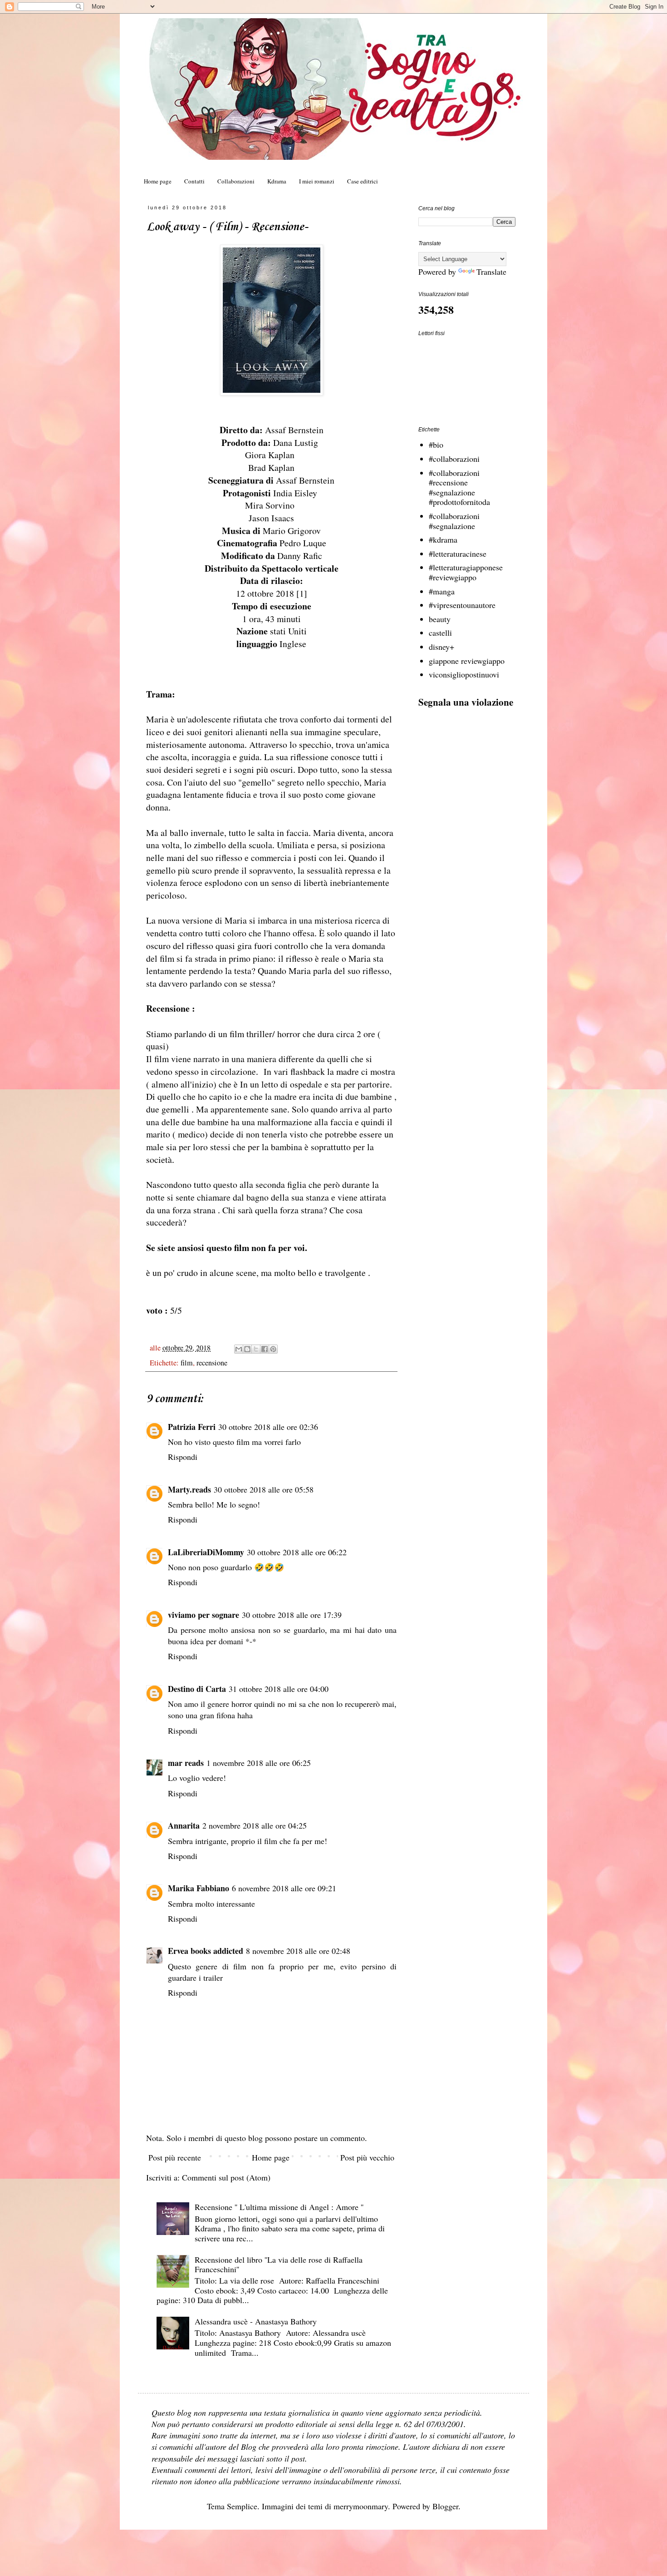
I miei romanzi (317, 181)
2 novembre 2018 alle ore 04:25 (255, 1825)
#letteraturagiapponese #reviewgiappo (466, 572)
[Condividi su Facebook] (265, 1349)
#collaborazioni (454, 459)
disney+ (441, 647)
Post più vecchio (367, 2157)
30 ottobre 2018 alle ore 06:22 (297, 1552)
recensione (212, 1363)
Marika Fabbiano (199, 1888)
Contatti (194, 181)
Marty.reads (189, 1489)
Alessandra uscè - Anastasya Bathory (256, 2321)
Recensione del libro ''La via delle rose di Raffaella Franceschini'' (279, 2265)
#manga (442, 591)
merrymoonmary (361, 2506)
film (187, 1363)
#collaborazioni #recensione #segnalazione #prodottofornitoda (459, 487)
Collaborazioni (236, 181)
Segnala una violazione (466, 702)
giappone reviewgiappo (467, 661)
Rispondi (183, 1457)
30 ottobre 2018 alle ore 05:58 (264, 1489)
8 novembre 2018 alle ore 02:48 (298, 1951)
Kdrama (277, 181)
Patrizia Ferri (192, 1427)
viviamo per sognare (204, 1615)
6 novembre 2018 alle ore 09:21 (284, 1888)
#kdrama (443, 539)
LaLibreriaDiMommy (206, 1552)
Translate (491, 272)
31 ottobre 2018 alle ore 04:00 (279, 1689)
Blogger (445, 2506)
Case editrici (363, 181)
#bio (436, 445)
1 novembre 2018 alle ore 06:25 (259, 1763)
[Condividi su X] (256, 1349)
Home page (158, 181)
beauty (440, 619)
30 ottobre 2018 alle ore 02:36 (268, 1427)
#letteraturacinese (458, 554)
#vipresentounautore (462, 605)
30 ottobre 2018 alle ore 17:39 (292, 1615)
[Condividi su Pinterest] (273, 1349)
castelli (440, 633)
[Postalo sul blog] (247, 1349)
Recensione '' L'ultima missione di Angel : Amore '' (279, 2207)
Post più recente (175, 2157)
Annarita (184, 1825)
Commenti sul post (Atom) (226, 2177)
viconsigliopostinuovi (464, 674)
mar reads (186, 1763)
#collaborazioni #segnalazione (454, 521)
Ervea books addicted (206, 1951)
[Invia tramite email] (239, 1349)
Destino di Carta (197, 1689)
